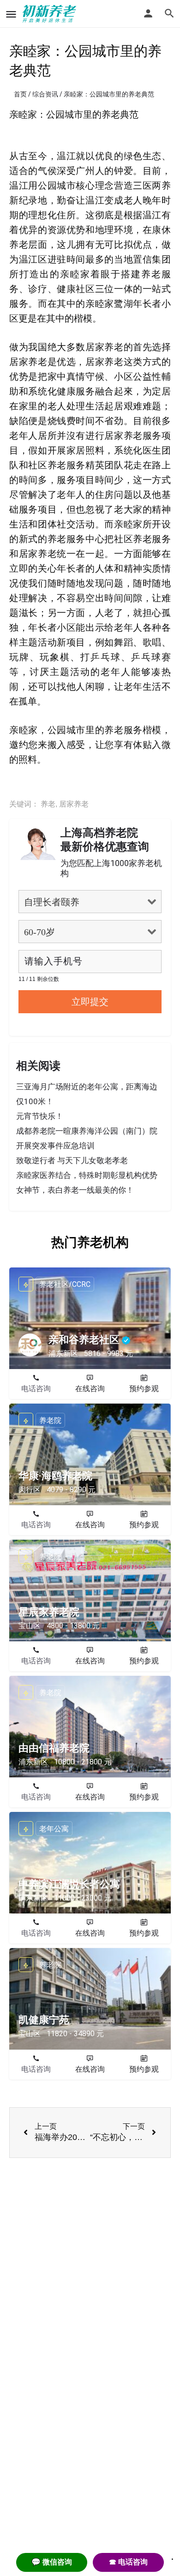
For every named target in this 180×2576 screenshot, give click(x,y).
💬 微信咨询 (52, 2562)
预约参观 (144, 1389)
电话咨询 (36, 1389)
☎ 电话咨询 (128, 2562)
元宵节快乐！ (40, 1116)
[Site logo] (51, 14)
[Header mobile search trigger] (169, 13)
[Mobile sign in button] (148, 13)
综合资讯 (45, 94)
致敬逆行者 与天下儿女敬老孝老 (72, 1160)
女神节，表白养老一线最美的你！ (75, 1190)
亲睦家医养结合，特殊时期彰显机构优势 (87, 1175)
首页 (20, 94)
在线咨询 (90, 1389)
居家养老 (74, 804)
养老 (48, 804)
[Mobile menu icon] (11, 14)
